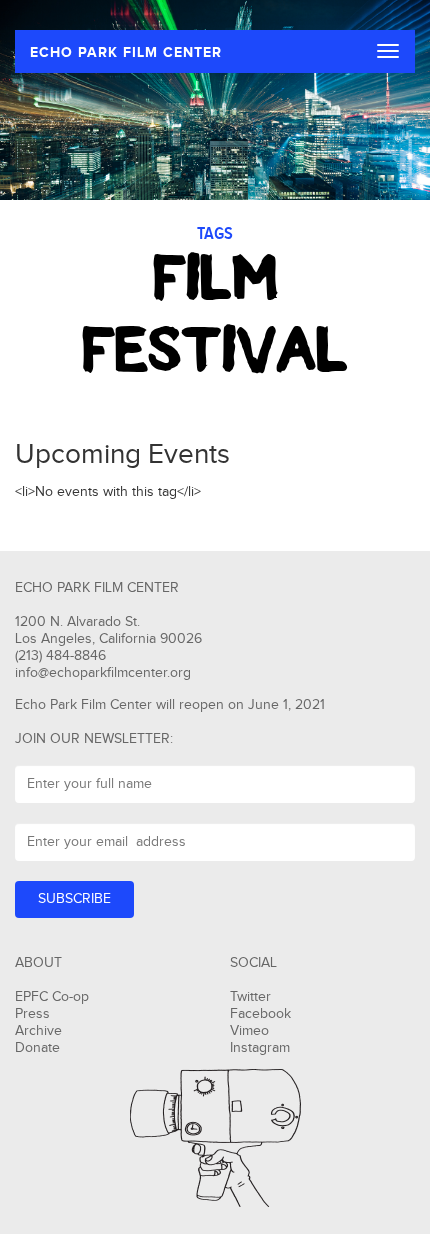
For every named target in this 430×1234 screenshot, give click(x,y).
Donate (37, 1048)
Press (32, 1014)
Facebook (260, 1014)
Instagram (260, 1048)
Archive (38, 1031)
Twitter (250, 997)
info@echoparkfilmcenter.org (103, 673)
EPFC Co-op (52, 997)
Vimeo (249, 1031)
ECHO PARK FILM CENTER (126, 52)
